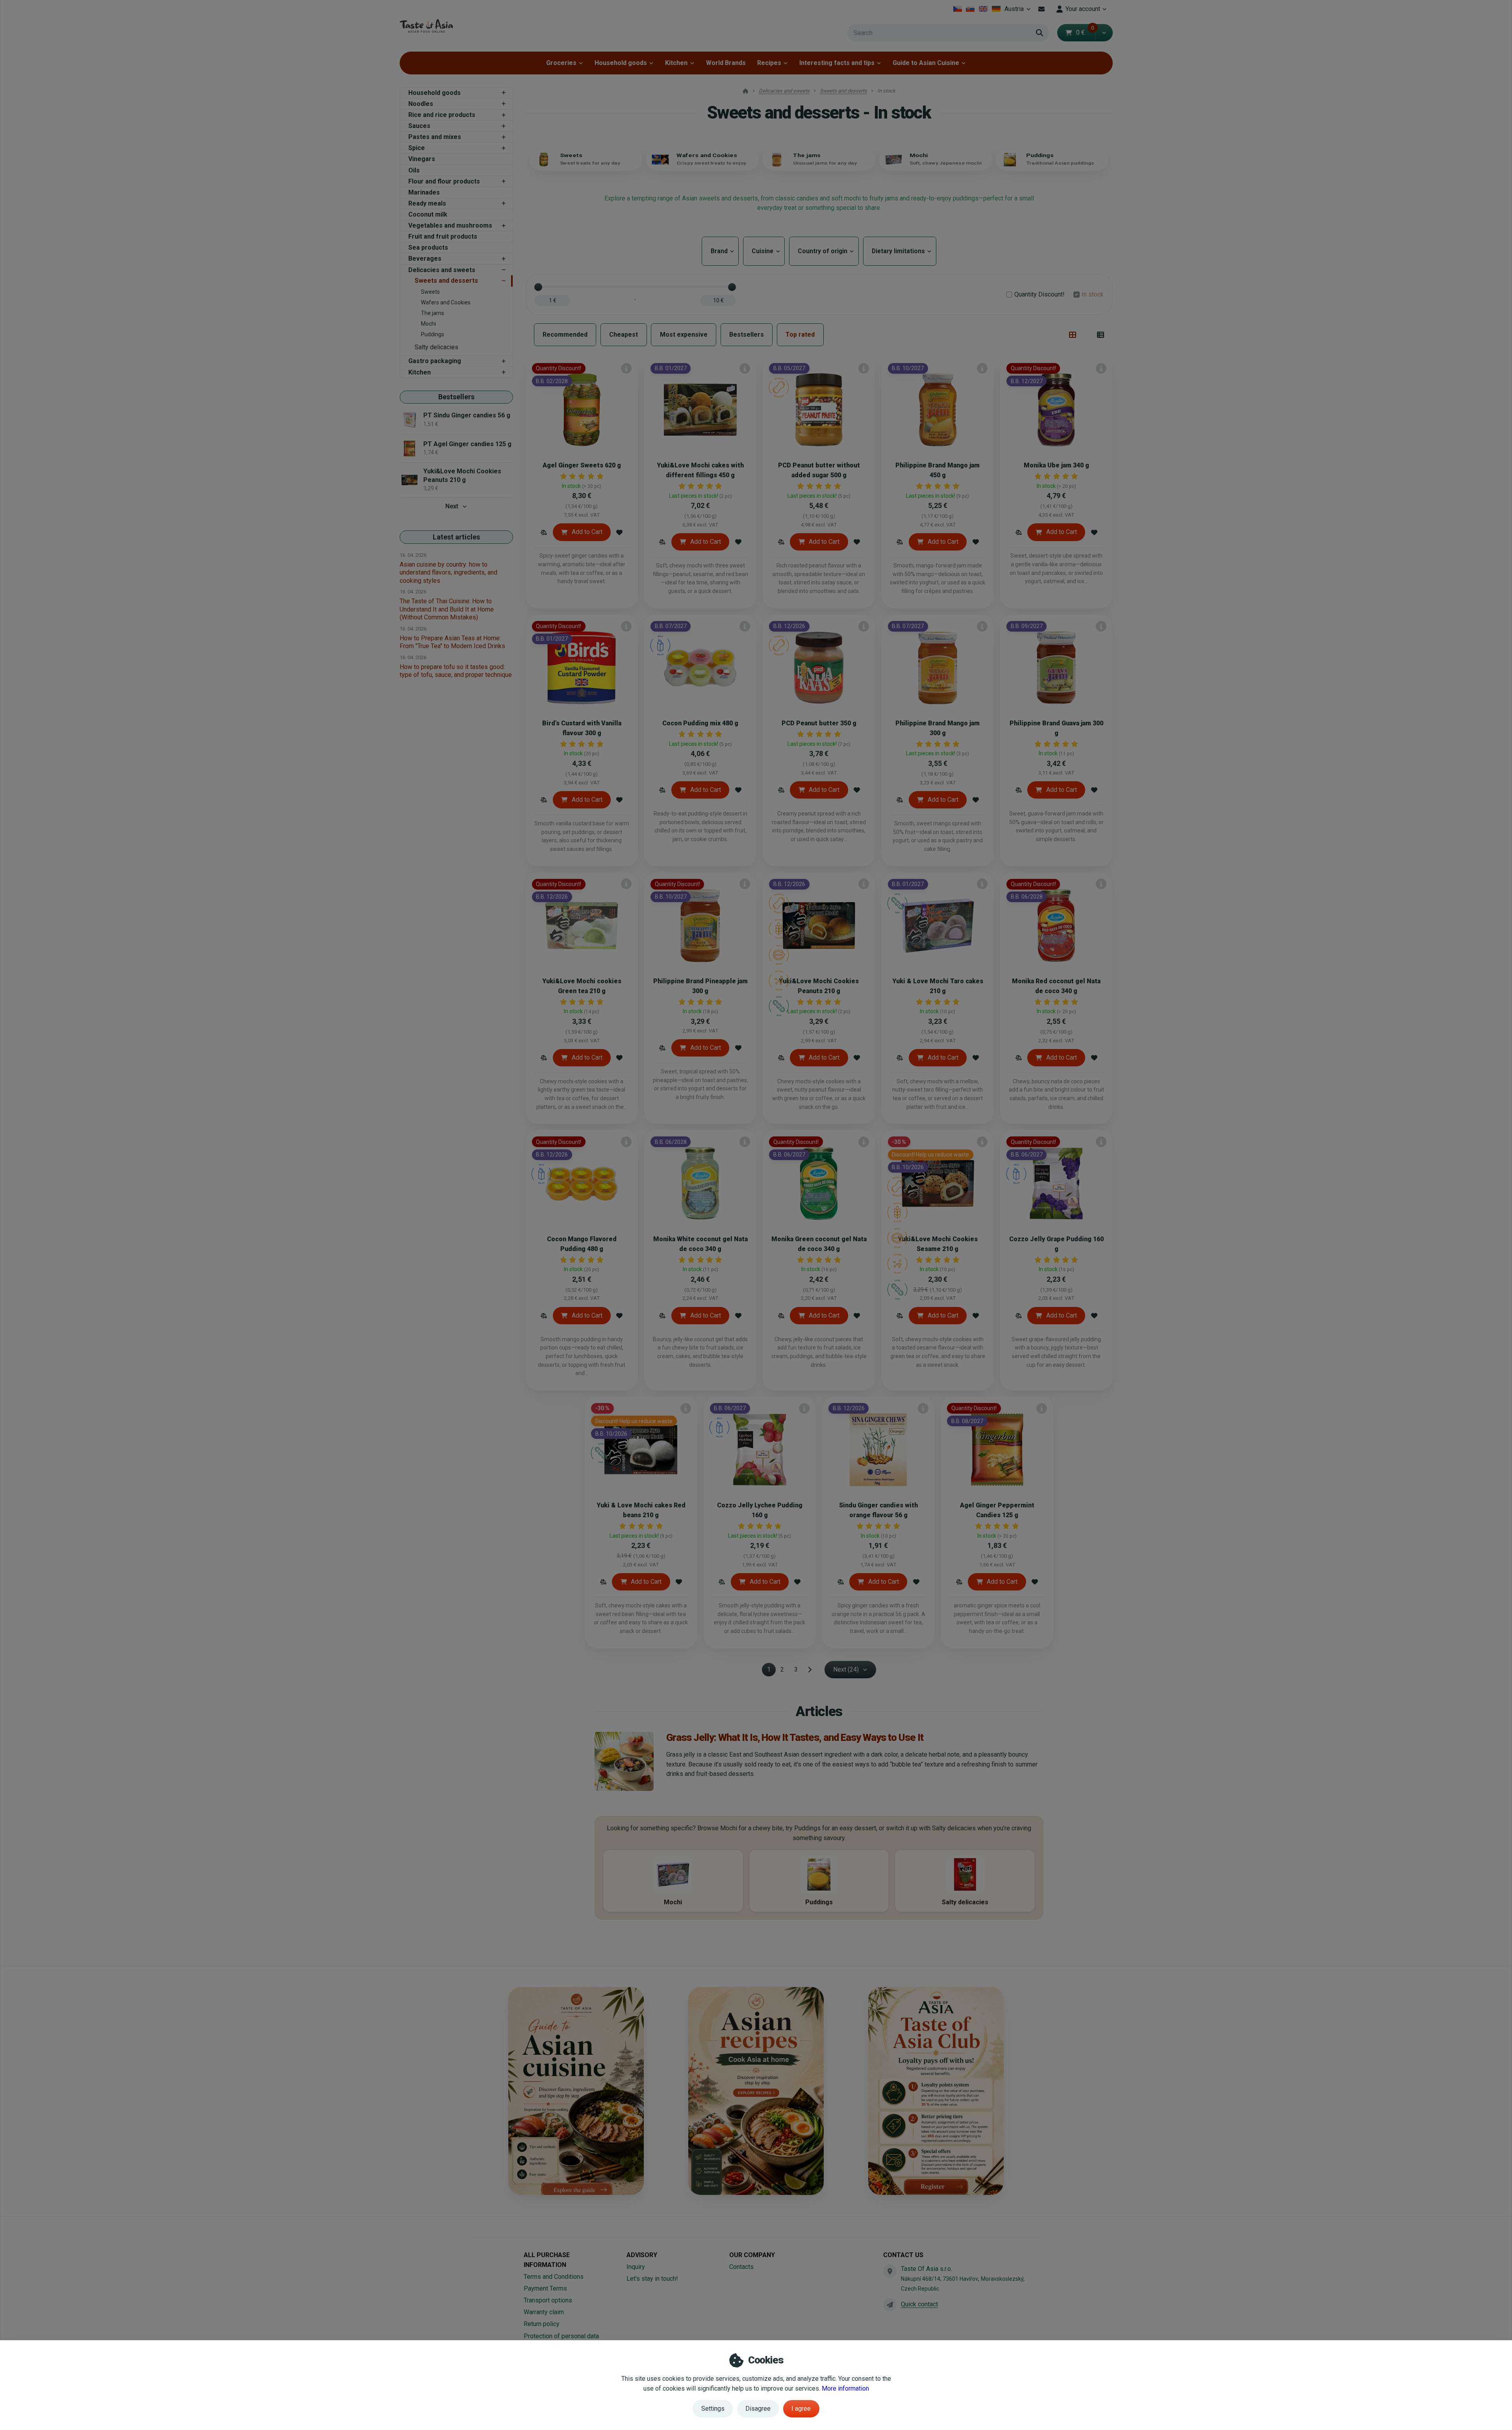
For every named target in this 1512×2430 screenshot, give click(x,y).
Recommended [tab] (565, 335)
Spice (417, 148)
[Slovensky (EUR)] (970, 9)
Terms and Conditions (554, 2277)
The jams (433, 313)
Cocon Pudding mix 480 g (700, 723)
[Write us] (890, 2305)
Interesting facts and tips (837, 63)
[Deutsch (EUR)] (996, 9)
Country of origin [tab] (824, 251)
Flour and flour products (444, 181)
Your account (1083, 9)
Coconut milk (428, 214)
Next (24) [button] (846, 1669)
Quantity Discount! (1039, 294)
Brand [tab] (720, 251)
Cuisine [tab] (764, 251)
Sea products (428, 247)
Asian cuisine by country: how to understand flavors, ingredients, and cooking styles (448, 572)
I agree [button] (801, 2409)
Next (452, 506)
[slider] (538, 287)
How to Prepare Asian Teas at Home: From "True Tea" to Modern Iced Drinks (452, 642)
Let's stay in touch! (652, 2279)
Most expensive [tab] (684, 335)
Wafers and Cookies (446, 302)
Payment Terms (545, 2288)
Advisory (642, 2255)
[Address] (890, 2271)
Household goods (621, 63)
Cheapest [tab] (624, 335)
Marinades (424, 192)
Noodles (421, 104)
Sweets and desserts (446, 281)
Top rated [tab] (800, 335)
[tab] (1073, 335)
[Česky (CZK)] (957, 9)
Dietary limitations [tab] (900, 251)
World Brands (726, 63)
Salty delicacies (436, 347)
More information (845, 2388)
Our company (752, 2255)
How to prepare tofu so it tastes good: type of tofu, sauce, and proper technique (456, 671)
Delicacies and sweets (442, 270)
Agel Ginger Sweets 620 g (582, 465)
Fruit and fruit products (443, 236)
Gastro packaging (435, 361)
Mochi (428, 324)
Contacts (741, 2267)
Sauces (419, 126)
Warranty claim (544, 2312)
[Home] (426, 26)
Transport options (548, 2300)
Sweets (430, 292)
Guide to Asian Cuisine (926, 63)
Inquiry (636, 2267)
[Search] (1039, 33)
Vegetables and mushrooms (450, 225)
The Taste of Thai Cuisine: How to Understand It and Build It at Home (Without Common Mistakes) (447, 609)
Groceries (561, 63)
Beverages (425, 259)
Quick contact (919, 2304)
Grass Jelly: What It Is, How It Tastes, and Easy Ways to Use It (795, 1737)
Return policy (542, 2324)
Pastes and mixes (435, 137)
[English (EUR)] (983, 9)
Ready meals (427, 203)
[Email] (1042, 9)
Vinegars (422, 159)
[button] (1104, 33)
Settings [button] (713, 2409)
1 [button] (771, 1671)
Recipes (769, 63)
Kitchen (676, 63)
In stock (1093, 294)
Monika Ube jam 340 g (1056, 465)
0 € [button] (1085, 32)
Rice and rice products (442, 115)
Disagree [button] (758, 2409)
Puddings (433, 334)
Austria (1019, 11)
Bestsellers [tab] (747, 335)
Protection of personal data (561, 2336)
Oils (414, 170)
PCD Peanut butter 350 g (819, 723)
